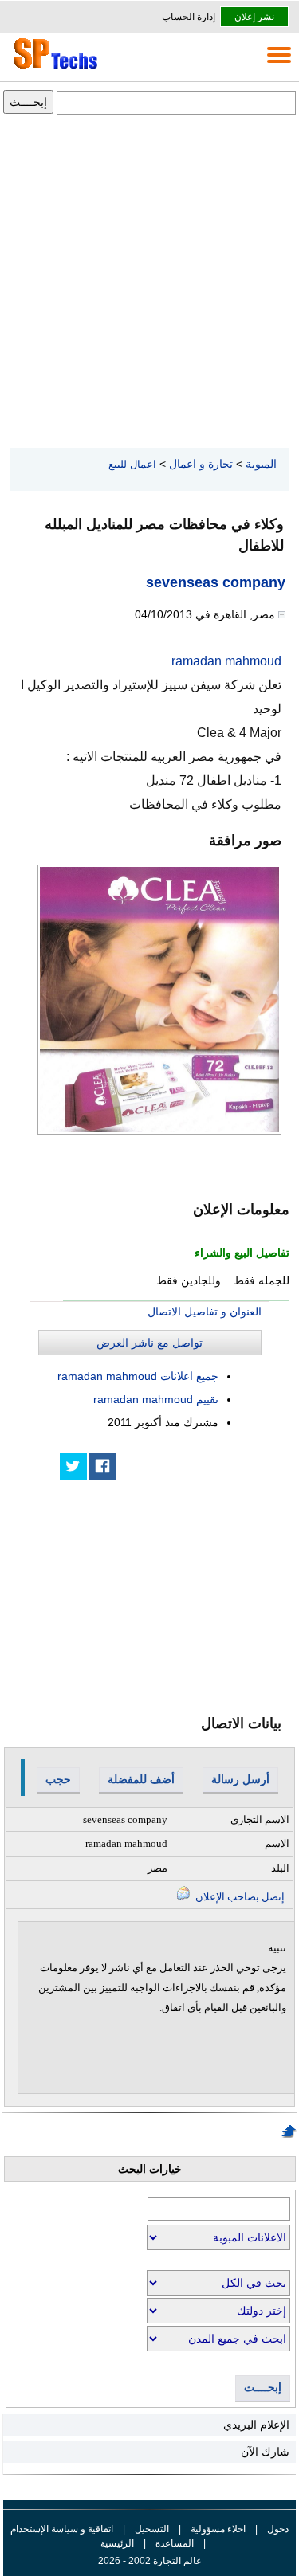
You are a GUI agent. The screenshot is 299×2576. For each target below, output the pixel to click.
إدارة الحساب (189, 17)
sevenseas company (216, 582)
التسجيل (152, 2529)
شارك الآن (265, 2452)
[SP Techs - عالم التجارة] (53, 69)
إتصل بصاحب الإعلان (239, 1897)
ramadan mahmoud (226, 661)
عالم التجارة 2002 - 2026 (150, 2561)
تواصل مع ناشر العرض (149, 1343)
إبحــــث (263, 2388)
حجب (58, 1779)
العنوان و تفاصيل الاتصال (205, 1312)
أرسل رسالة (240, 1779)
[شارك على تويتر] (73, 1466)
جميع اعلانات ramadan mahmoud (138, 1376)
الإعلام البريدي (256, 2425)
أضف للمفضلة (141, 1779)
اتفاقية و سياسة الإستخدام (62, 2529)
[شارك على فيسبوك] (103, 1466)
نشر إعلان (254, 17)
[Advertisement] (149, 282)
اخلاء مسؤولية (218, 2529)
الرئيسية (117, 2543)
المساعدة (175, 2543)
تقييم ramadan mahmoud (156, 1399)
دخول (278, 2529)
